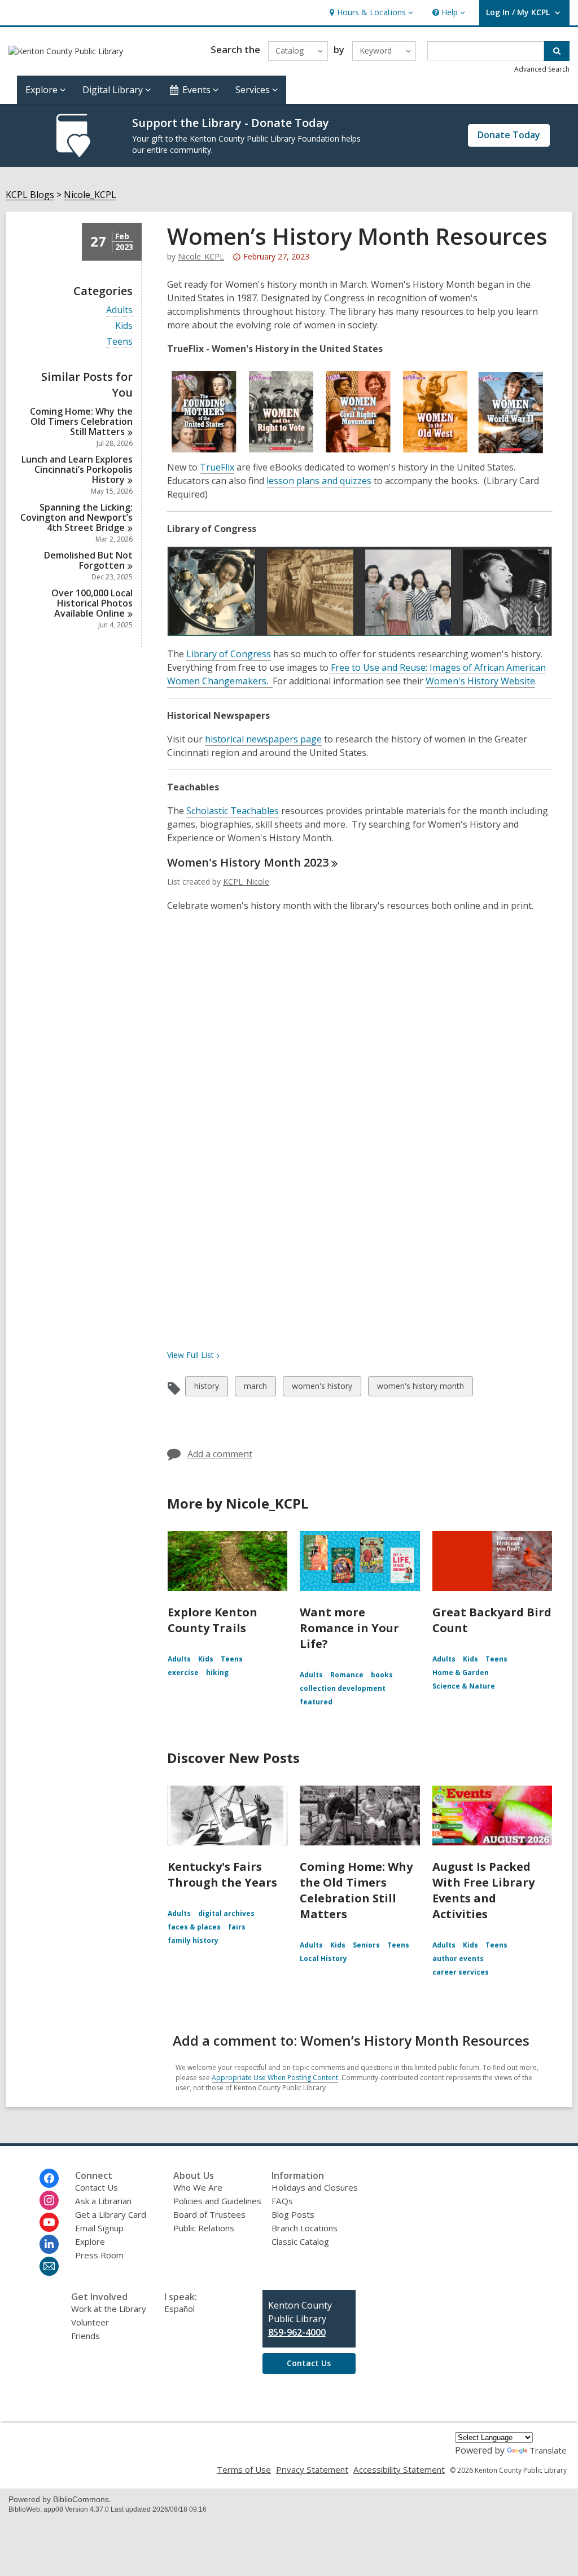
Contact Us (97, 2187)
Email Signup (99, 2228)
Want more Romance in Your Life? (349, 1628)
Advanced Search (542, 69)
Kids (124, 326)
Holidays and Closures (315, 2187)
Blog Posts (293, 2214)
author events (458, 1959)
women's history (322, 1388)
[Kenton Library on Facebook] (49, 2178)
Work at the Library (109, 2309)
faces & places (194, 1927)
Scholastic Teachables (233, 811)
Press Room (99, 2255)
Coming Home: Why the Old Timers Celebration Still (81, 421)
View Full (191, 1355)
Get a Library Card (111, 2214)
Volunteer (90, 2322)
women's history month (420, 1388)
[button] (370, 13)
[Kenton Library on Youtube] (49, 2222)
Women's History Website (480, 681)
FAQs (282, 2201)
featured (316, 1702)
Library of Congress (229, 654)
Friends (86, 2336)
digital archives (226, 1913)
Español (179, 2309)
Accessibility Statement (399, 2469)
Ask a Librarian (103, 2201)
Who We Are (198, 2187)
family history (193, 1940)
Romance (347, 1675)
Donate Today (509, 135)
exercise (183, 1672)
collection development (343, 1688)
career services (461, 1972)
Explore (90, 2241)
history (206, 1388)
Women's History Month (248, 862)
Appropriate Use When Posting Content (275, 2078)
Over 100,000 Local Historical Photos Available (92, 603)
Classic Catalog (300, 2241)
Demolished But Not (88, 560)
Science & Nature (464, 1686)
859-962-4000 (297, 2332)
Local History (323, 1959)
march (255, 1388)
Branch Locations (305, 2228)
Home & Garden (461, 1672)
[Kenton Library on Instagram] (49, 2200)
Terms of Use (244, 2469)
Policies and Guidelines (217, 2201)
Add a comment (220, 1454)
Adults (119, 310)
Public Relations (204, 2228)
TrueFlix (217, 467)
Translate (548, 2450)
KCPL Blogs (30, 195)
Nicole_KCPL (90, 195)
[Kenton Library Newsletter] (49, 2266)
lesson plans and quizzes (319, 481)
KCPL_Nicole (246, 882)
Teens (119, 342)
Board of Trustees (209, 2214)
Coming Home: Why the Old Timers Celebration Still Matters (356, 1890)
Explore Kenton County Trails (213, 1620)
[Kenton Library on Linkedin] (49, 2244)
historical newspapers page (263, 739)
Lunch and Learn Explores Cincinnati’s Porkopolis (77, 469)
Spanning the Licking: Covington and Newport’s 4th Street (76, 517)
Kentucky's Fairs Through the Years (222, 1874)
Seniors (366, 1945)
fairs (237, 1927)
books (382, 1675)
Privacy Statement (312, 2469)
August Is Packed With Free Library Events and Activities (483, 1890)
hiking (217, 1672)
